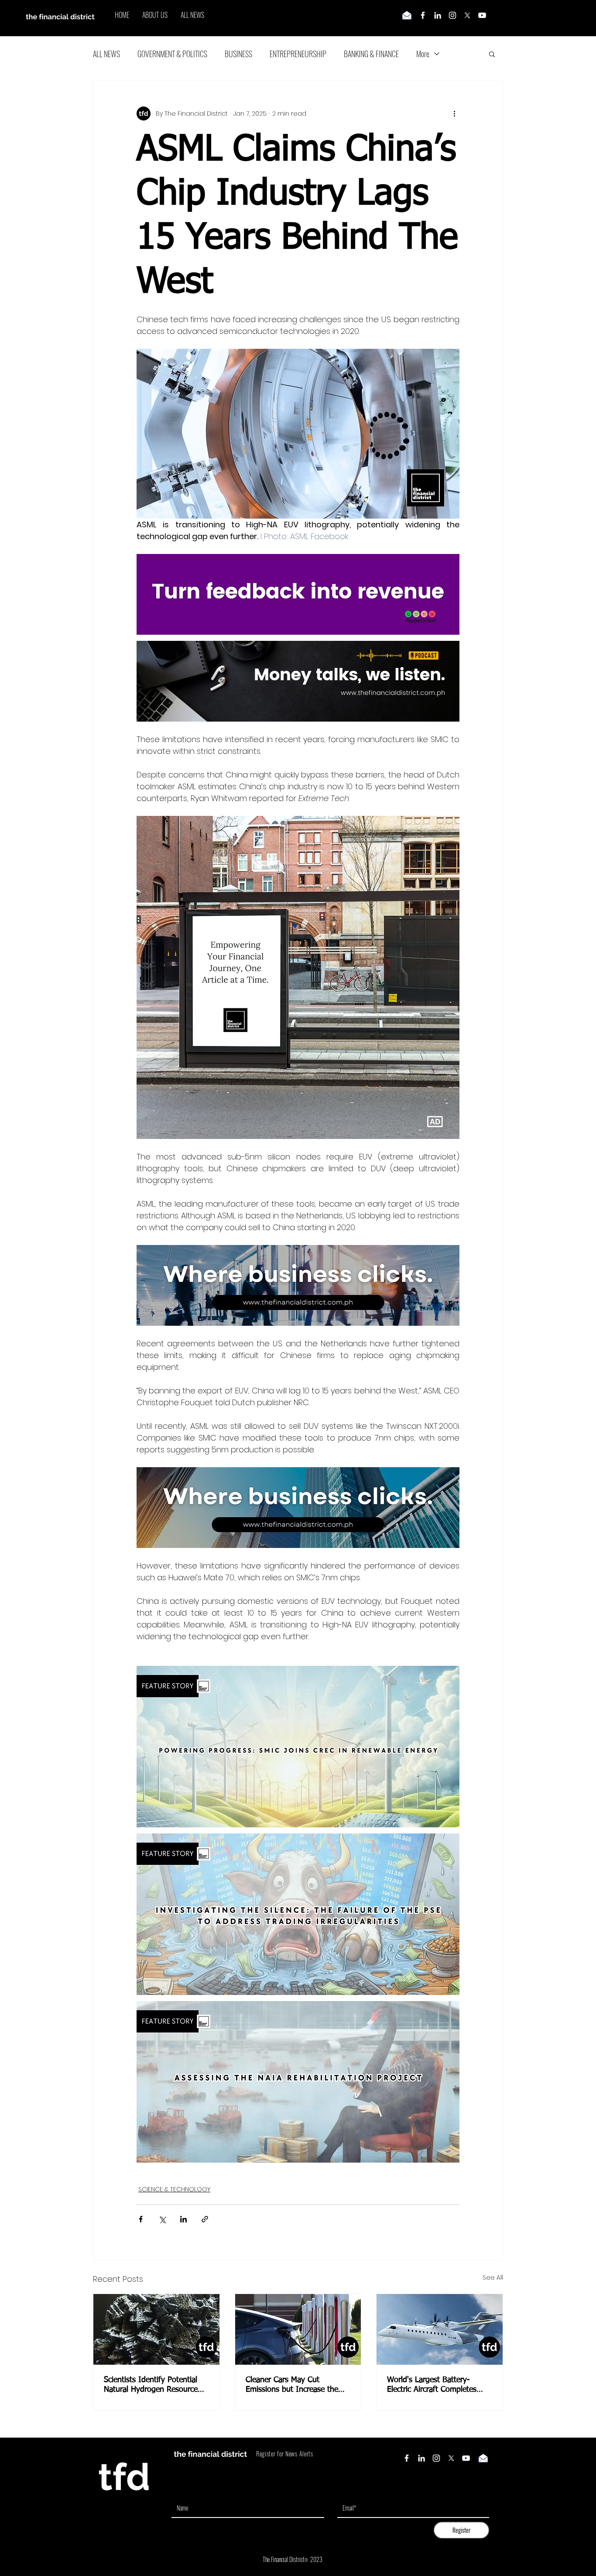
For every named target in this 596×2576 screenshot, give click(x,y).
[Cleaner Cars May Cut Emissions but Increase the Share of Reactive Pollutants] (298, 2329)
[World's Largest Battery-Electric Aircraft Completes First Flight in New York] (440, 2329)
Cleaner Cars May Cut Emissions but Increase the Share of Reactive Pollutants (294, 2385)
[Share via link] (205, 2219)
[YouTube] (482, 15)
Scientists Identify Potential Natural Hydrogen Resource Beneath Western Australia (151, 2385)
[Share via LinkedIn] (183, 2219)
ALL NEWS (106, 54)
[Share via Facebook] (141, 2219)
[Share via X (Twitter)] (162, 2219)
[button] (492, 54)
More (423, 54)
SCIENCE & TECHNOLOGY (174, 2189)
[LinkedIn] (438, 15)
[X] (467, 15)
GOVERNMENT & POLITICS (172, 54)
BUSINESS (238, 54)
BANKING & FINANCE (371, 54)
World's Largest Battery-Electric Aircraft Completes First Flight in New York (432, 2385)
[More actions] (454, 113)
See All (493, 2277)
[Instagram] (452, 15)
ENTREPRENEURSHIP (298, 54)
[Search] (503, 18)
